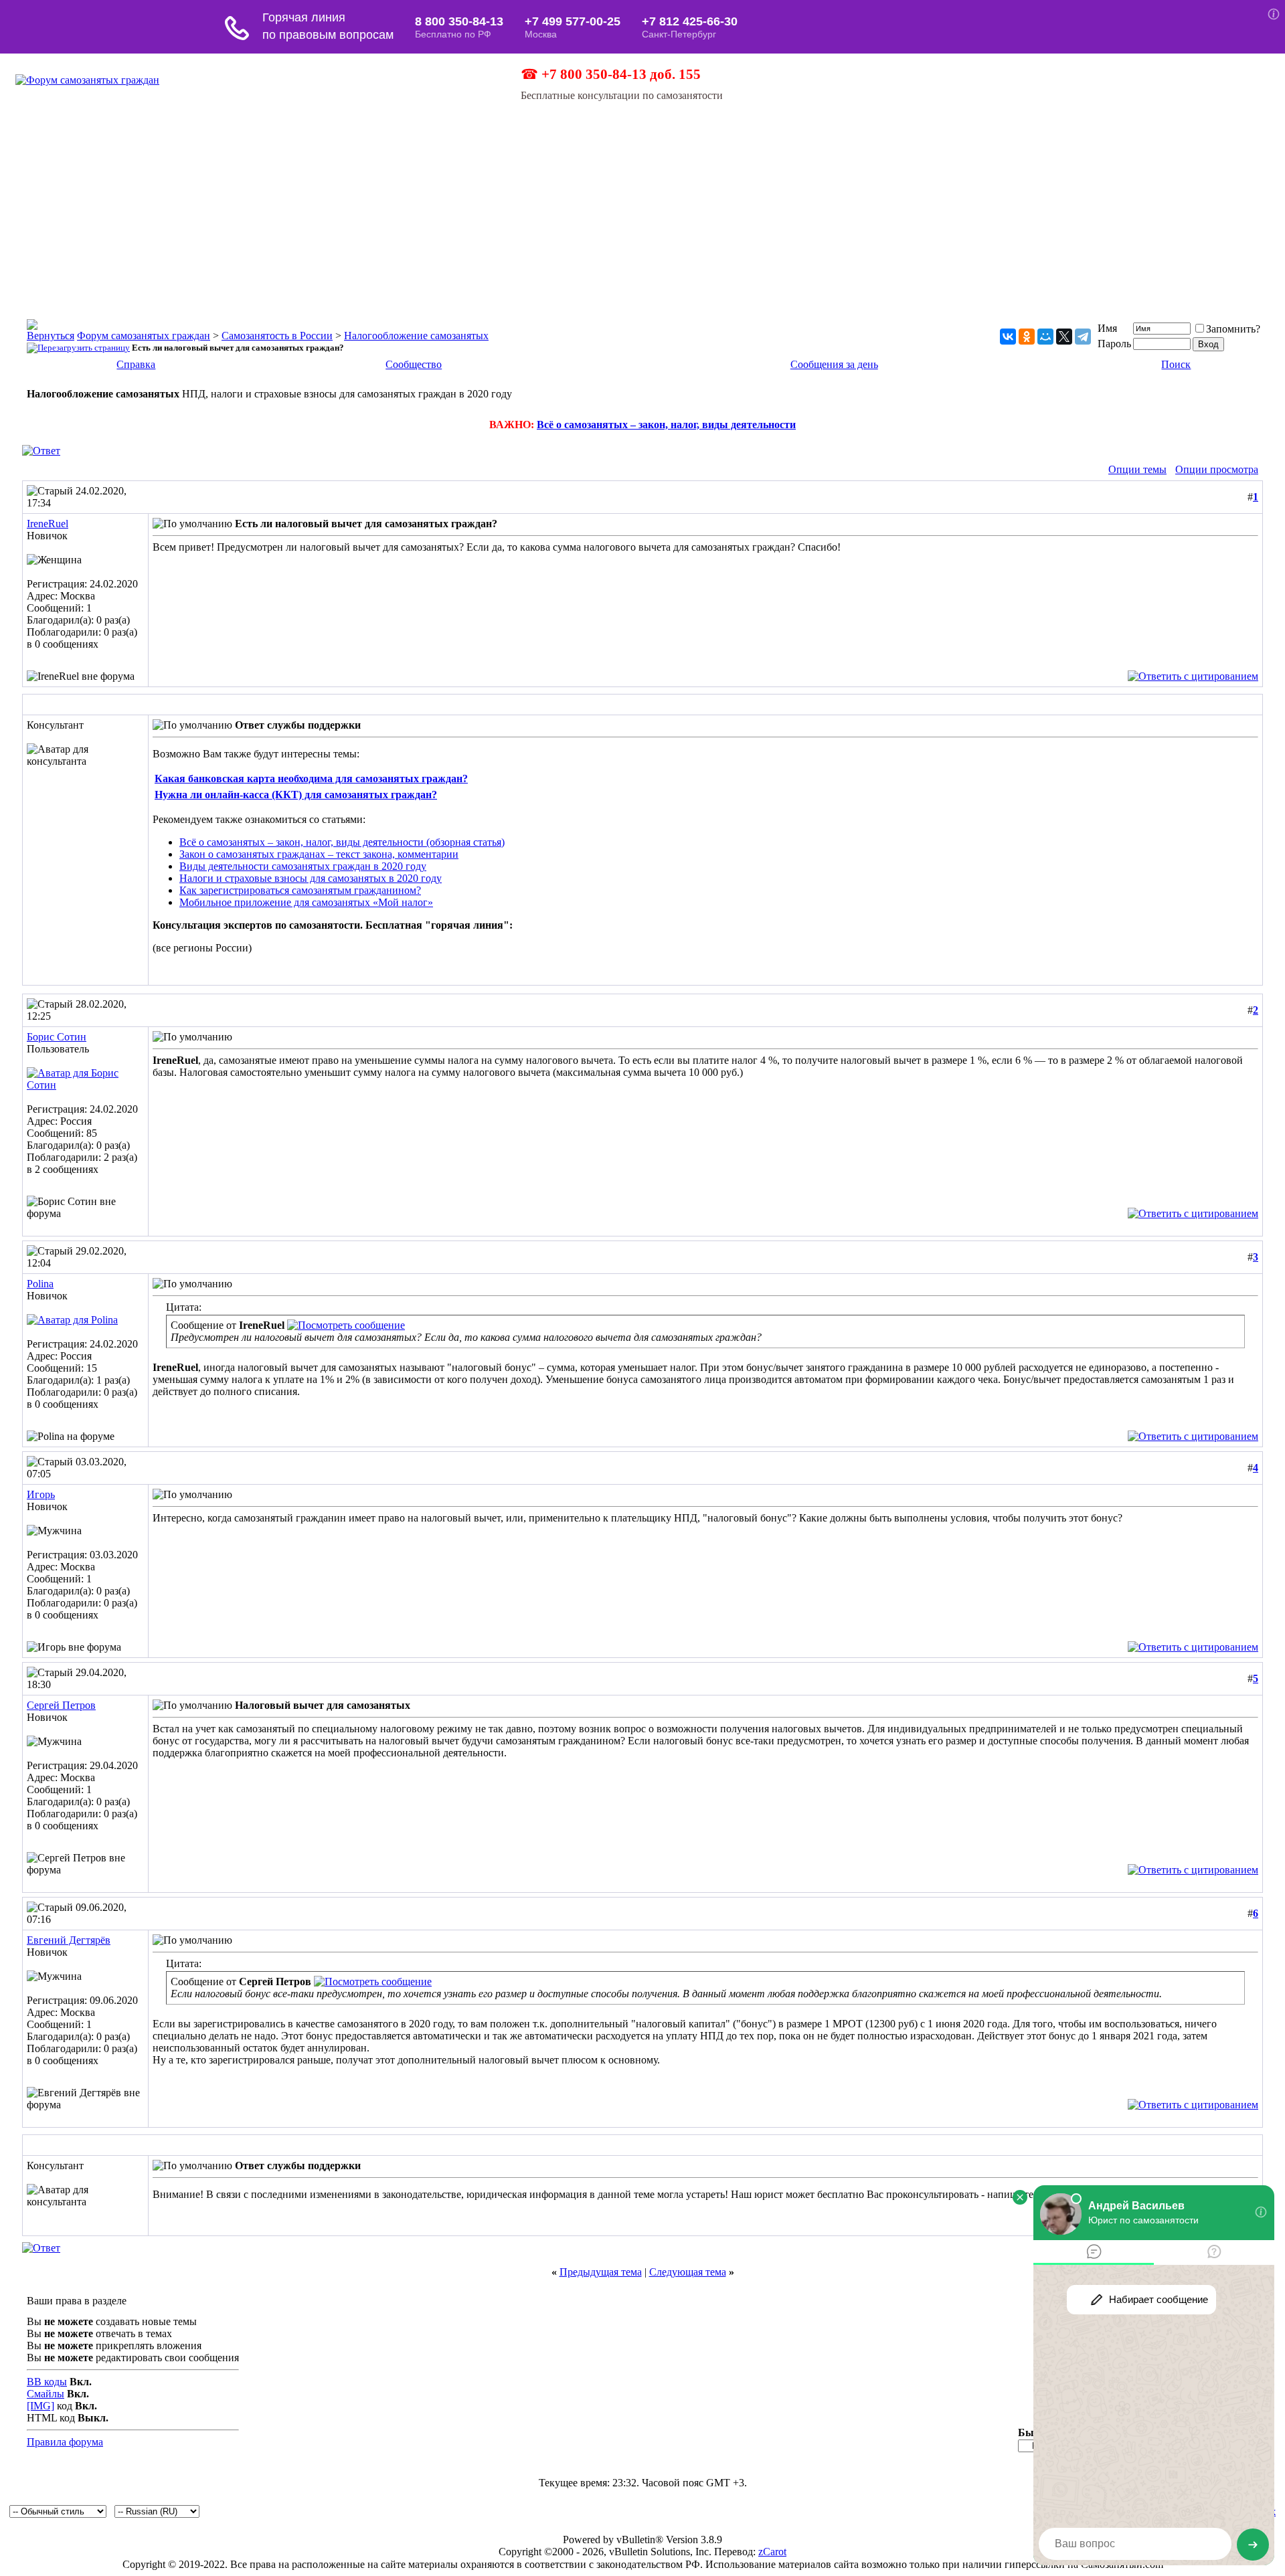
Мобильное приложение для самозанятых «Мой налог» (306, 902)
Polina (40, 1284)
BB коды (47, 2382)
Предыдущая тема (601, 2272)
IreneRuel (48, 524)
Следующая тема (688, 2272)
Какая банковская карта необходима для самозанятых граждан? (311, 778)
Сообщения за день (834, 364)
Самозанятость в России (277, 336)
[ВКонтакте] (1008, 337)
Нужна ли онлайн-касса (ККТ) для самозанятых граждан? (296, 795)
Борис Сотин (57, 1037)
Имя (1107, 328)
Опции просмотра (1217, 469)
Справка (136, 364)
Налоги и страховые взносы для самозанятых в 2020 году (311, 878)
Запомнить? (1233, 329)
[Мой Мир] (1045, 337)
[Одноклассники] (1027, 337)
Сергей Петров (61, 1705)
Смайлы (46, 2394)
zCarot (772, 2552)
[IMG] (40, 2406)
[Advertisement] (642, 202)
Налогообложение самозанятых (416, 336)
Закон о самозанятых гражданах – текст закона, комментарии (319, 854)
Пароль (1114, 344)
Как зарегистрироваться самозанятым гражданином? (300, 890)
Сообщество (414, 364)
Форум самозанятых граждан (144, 336)
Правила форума (65, 2442)
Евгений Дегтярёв (69, 1940)
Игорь (41, 1494)
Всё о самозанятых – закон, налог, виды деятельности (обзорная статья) (342, 842)
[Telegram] (1083, 337)
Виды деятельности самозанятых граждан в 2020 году (303, 866)
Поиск (1176, 364)
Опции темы (1137, 469)
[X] (1064, 337)
